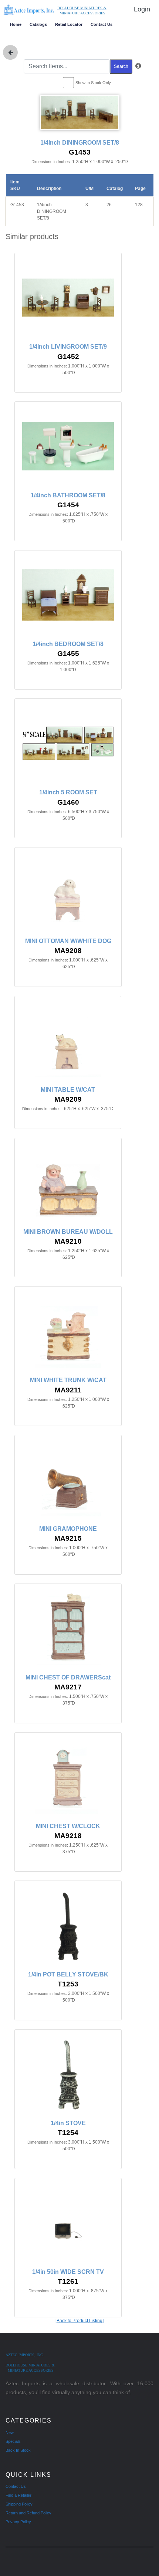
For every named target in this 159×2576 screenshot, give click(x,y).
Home (16, 24)
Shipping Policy (19, 2504)
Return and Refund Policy (28, 2513)
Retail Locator (69, 24)
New (10, 2432)
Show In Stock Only (93, 83)
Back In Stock (18, 2450)
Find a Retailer (18, 2495)
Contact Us (102, 24)
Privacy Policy (18, 2522)
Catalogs (38, 24)
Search (121, 66)
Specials (13, 2441)
